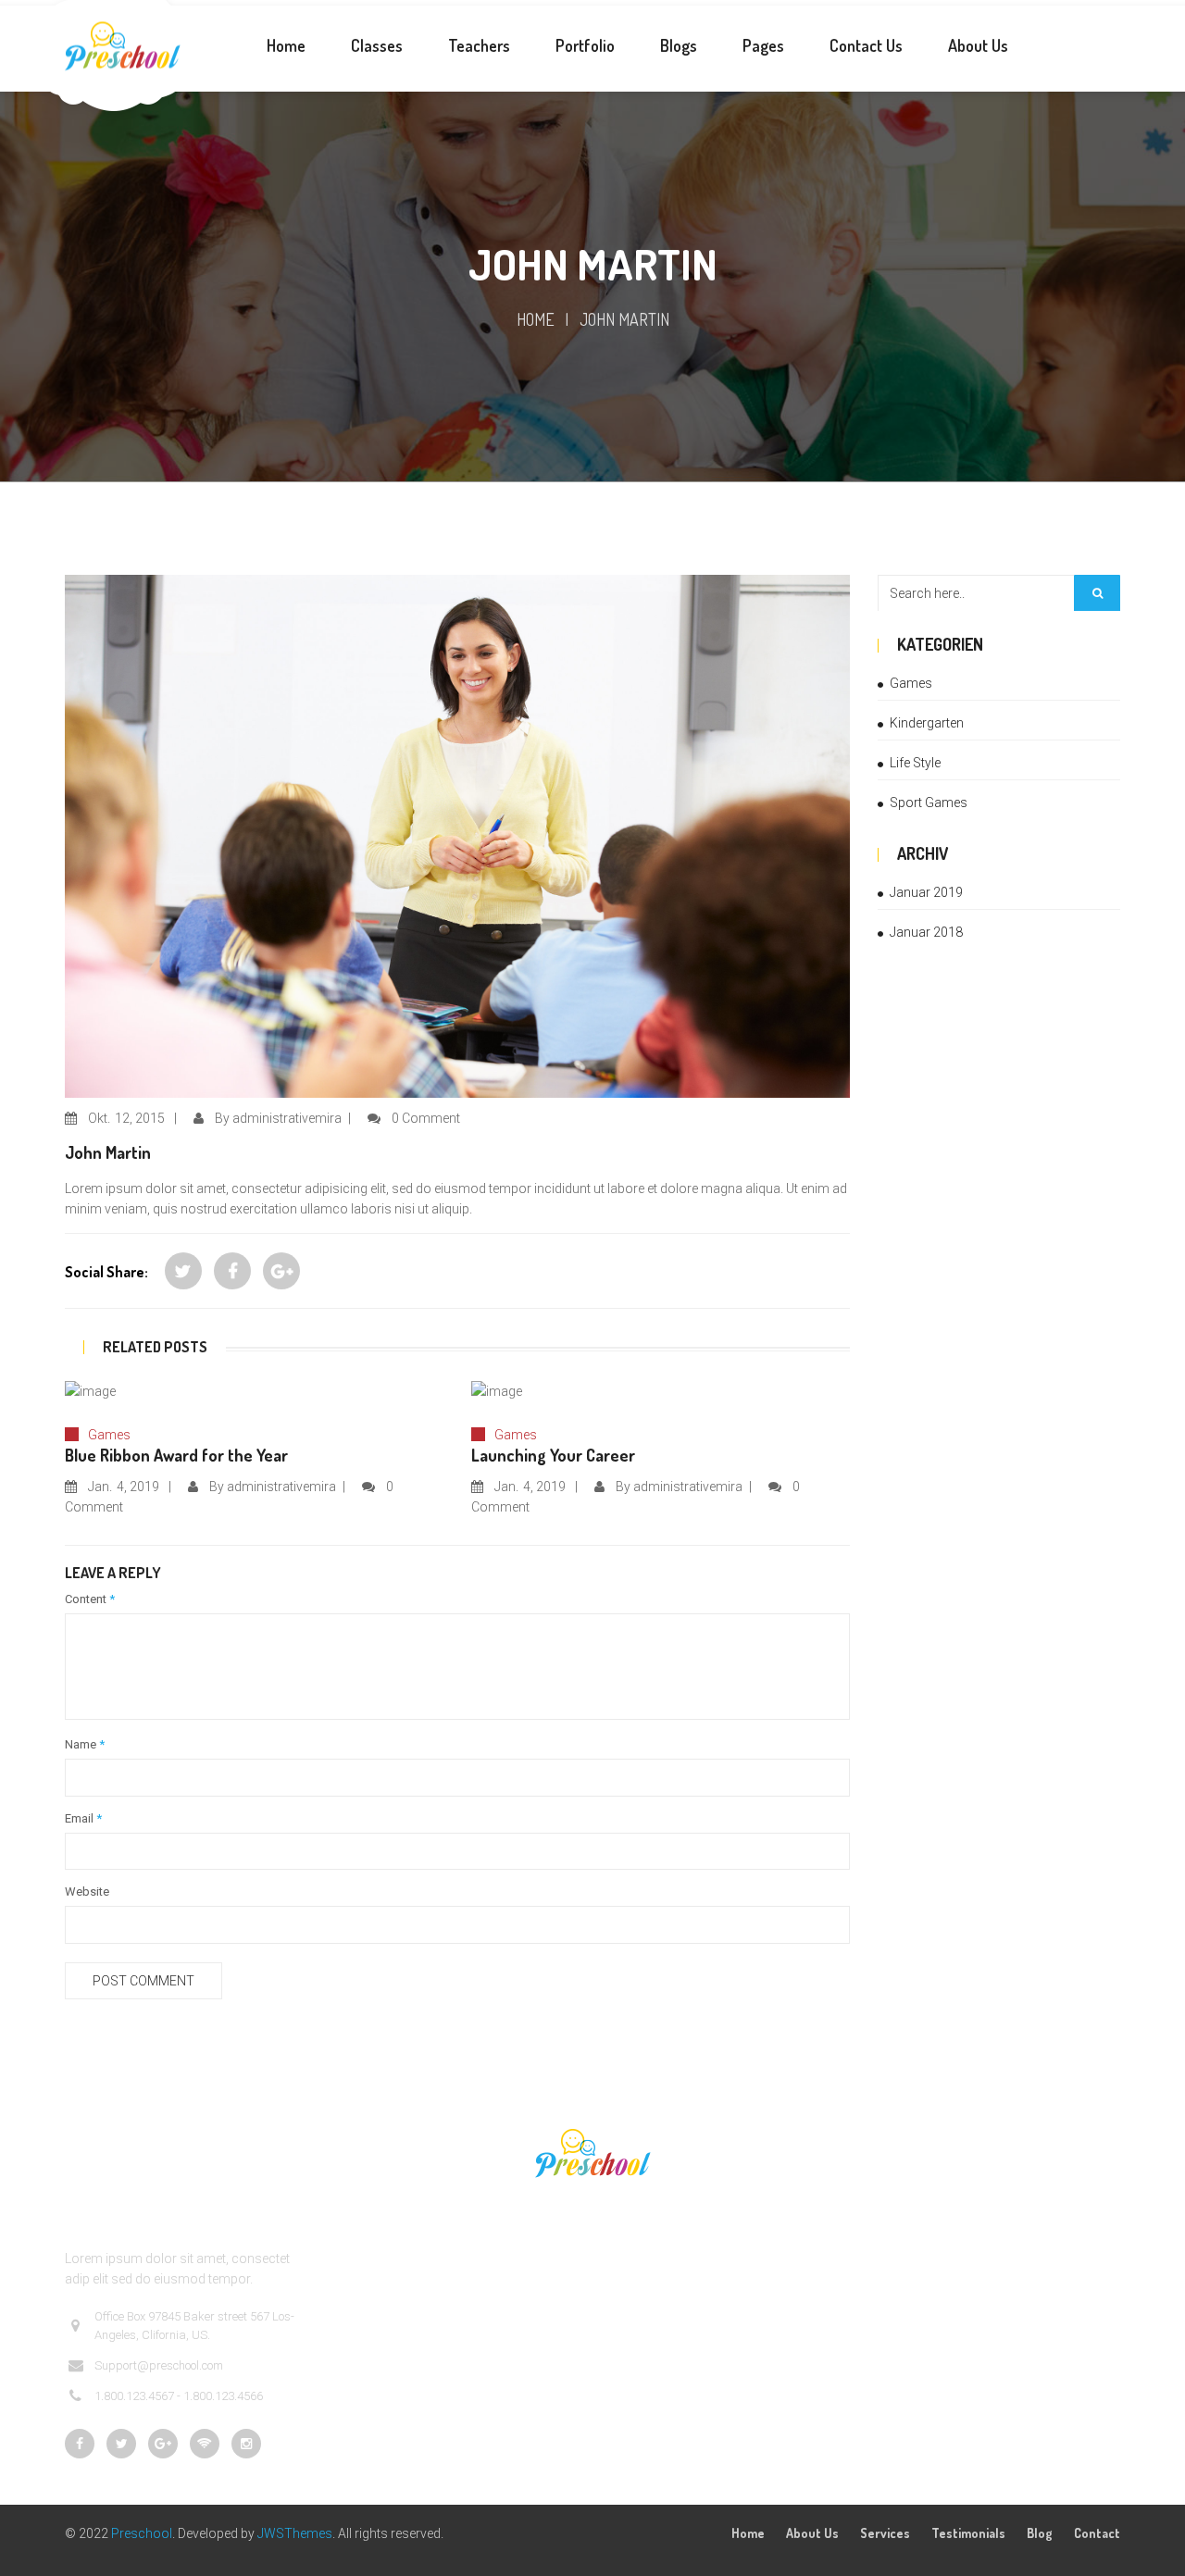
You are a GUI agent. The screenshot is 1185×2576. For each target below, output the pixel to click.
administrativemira (287, 1118)
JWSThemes (295, 2533)
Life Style (915, 763)
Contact (1097, 2533)
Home (536, 319)
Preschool (142, 2533)
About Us (812, 2533)
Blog (1040, 2533)
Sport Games (929, 803)
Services (885, 2533)
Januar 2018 (926, 932)
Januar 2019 (926, 892)
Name (85, 1744)
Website (87, 1892)
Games (109, 1435)
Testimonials (968, 2533)
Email (83, 1818)
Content (90, 1599)
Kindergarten (927, 723)
